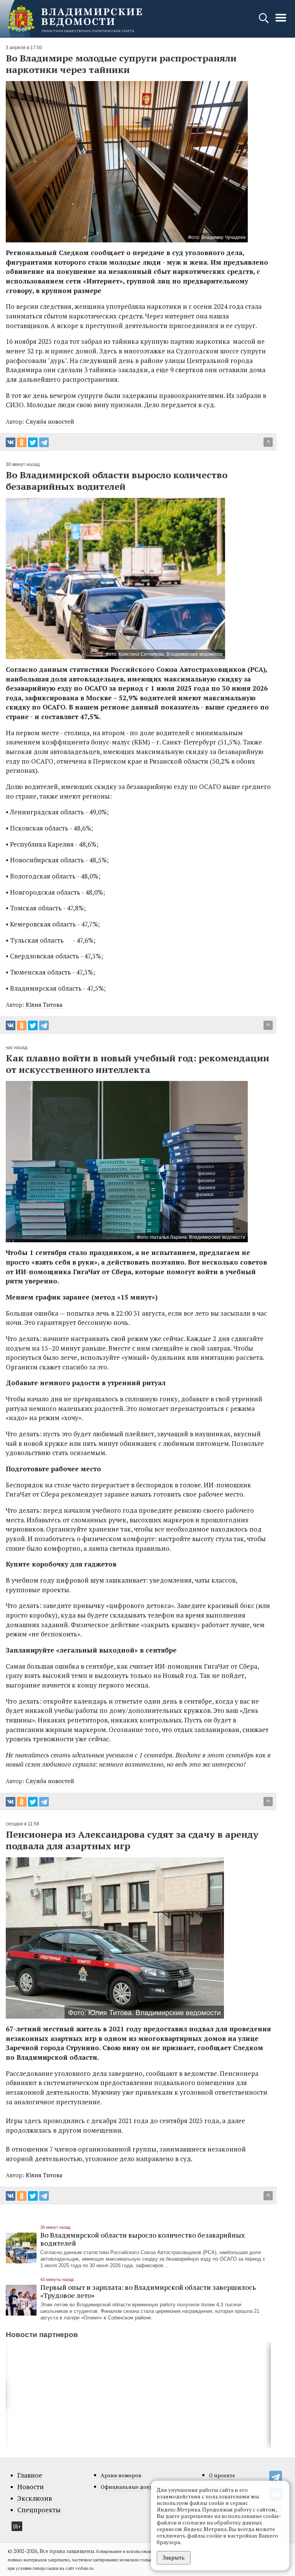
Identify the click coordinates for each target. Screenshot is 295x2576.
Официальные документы (135, 2487)
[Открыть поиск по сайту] (264, 22)
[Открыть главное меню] (281, 22)
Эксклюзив (35, 2498)
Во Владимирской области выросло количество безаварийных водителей (143, 2239)
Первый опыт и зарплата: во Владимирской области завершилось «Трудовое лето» (148, 2291)
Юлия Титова (44, 1005)
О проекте (222, 2475)
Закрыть (174, 2557)
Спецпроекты (39, 2510)
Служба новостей (50, 421)
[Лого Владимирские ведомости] (75, 19)
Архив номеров (121, 2475)
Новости (31, 2487)
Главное (30, 2475)
